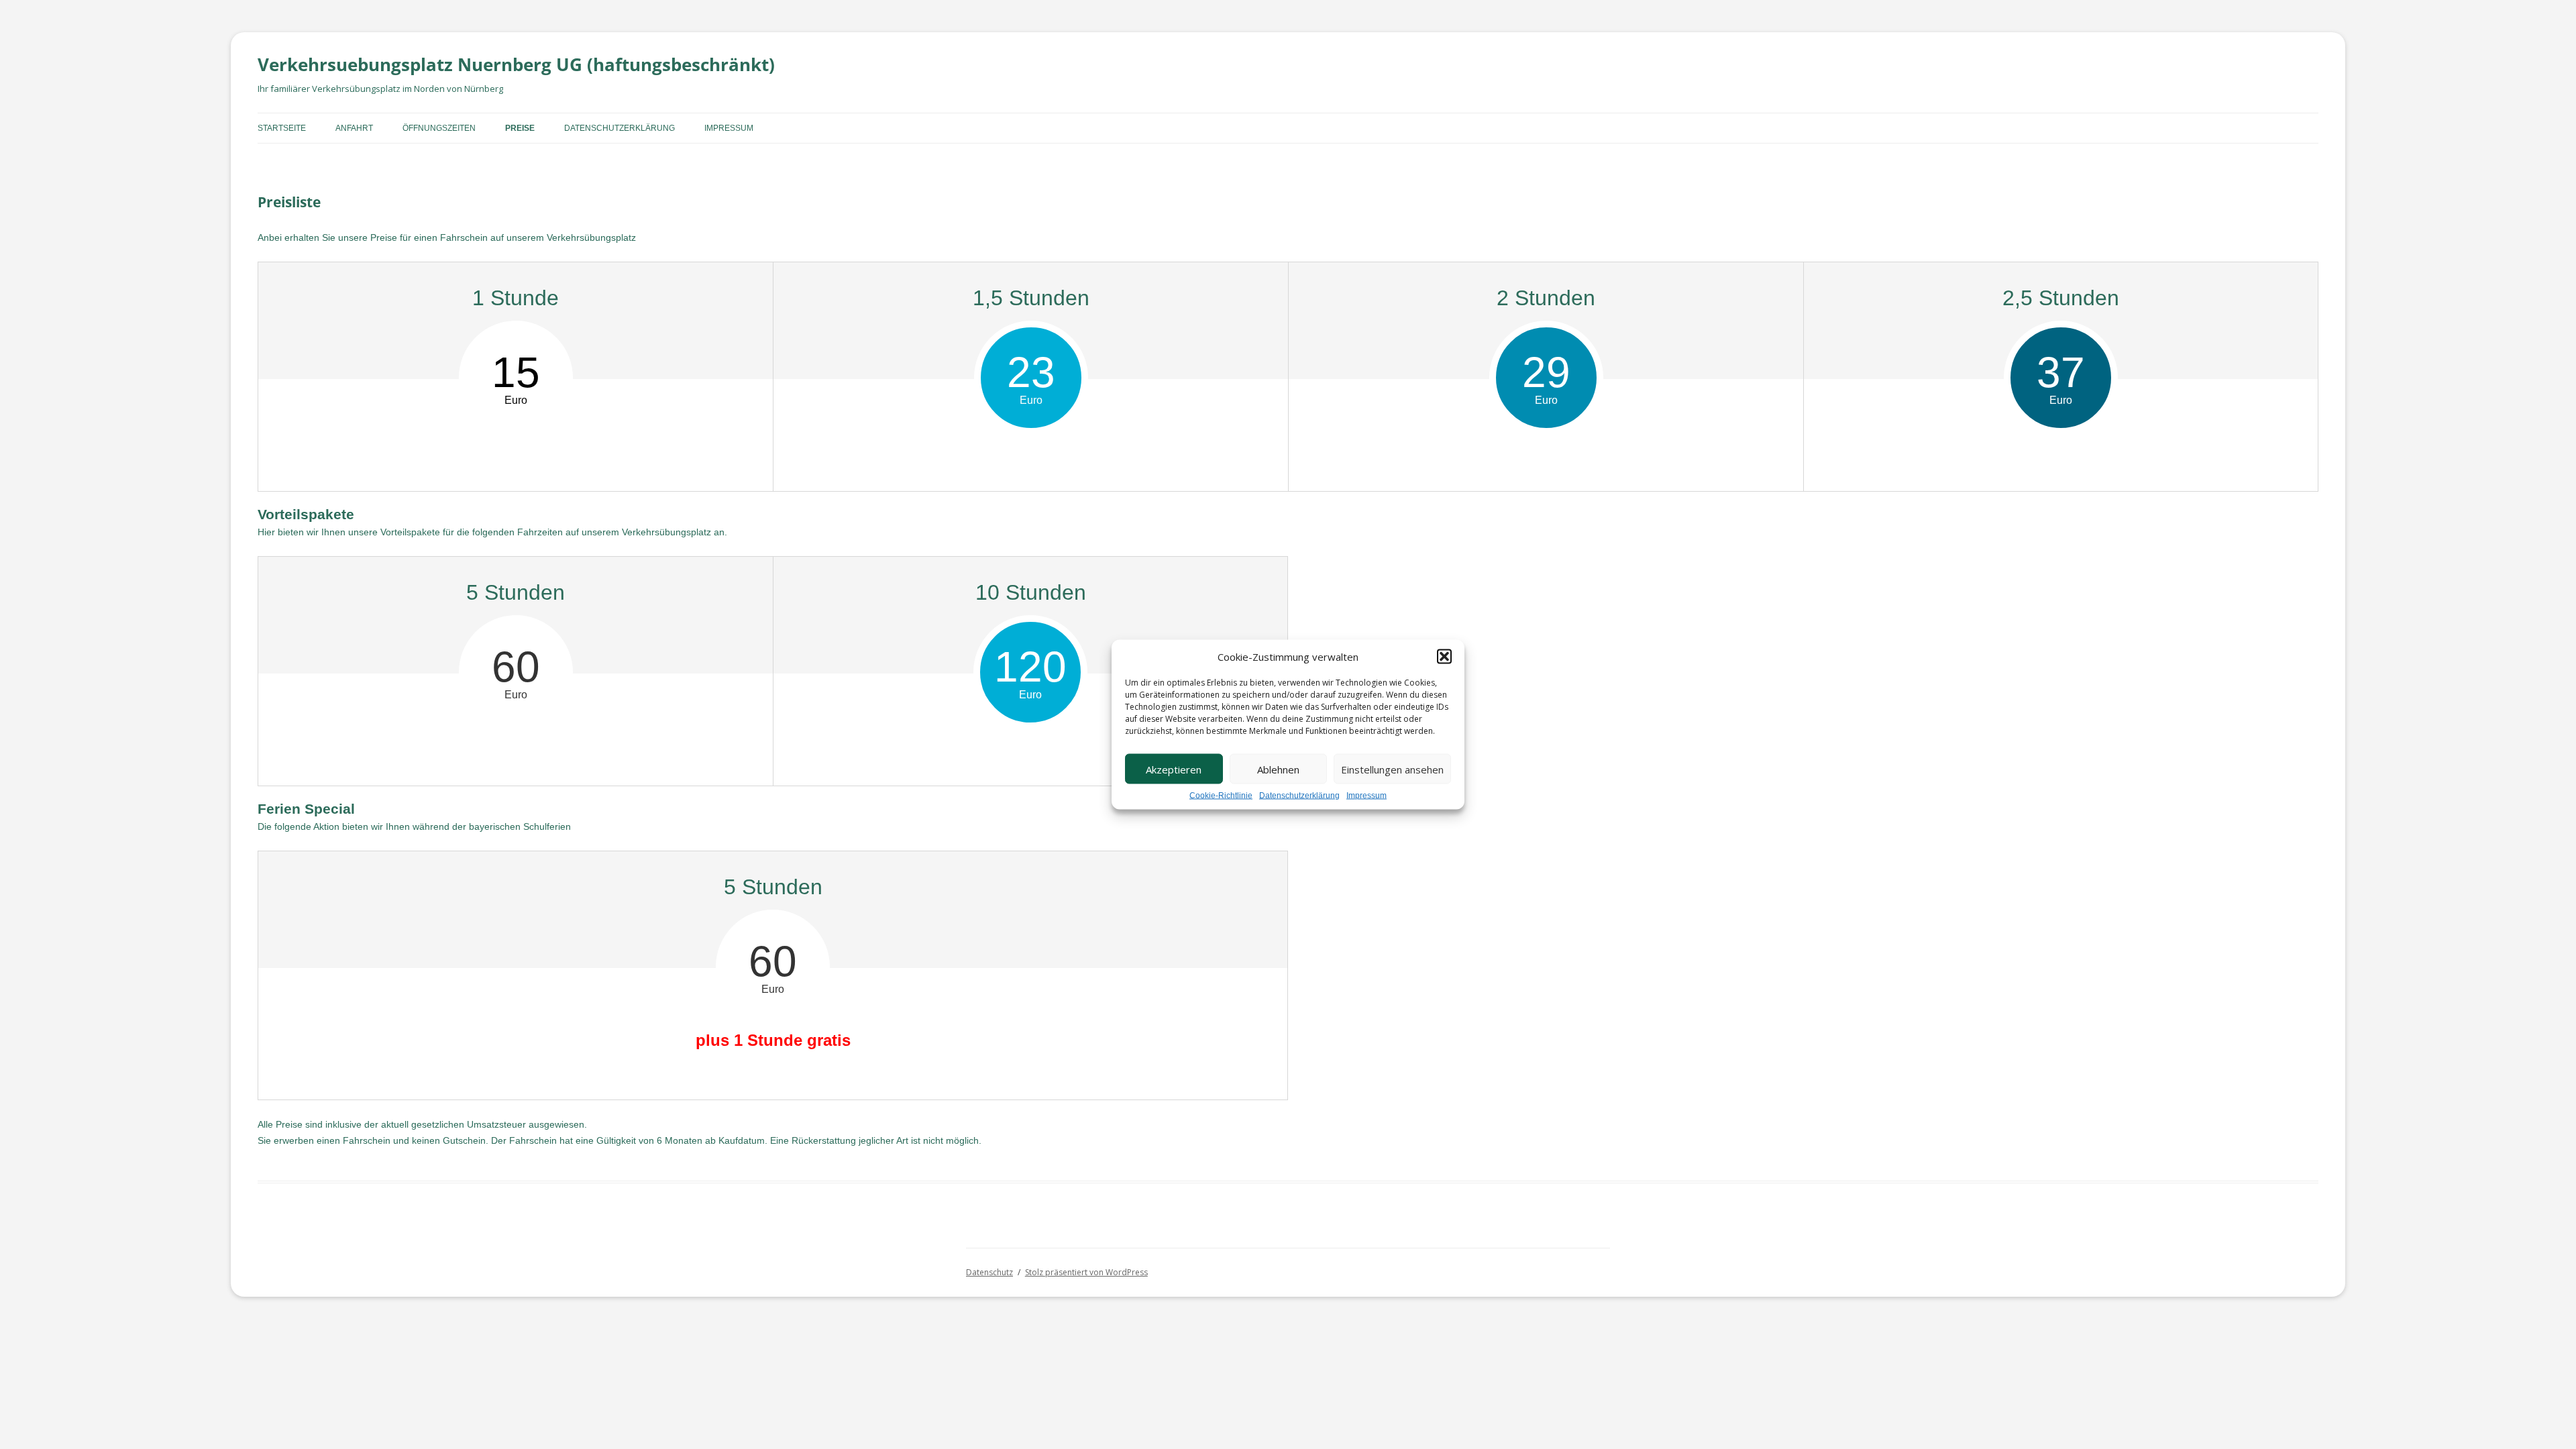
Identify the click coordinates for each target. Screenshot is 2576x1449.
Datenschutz (989, 1272)
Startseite (282, 128)
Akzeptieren (1174, 769)
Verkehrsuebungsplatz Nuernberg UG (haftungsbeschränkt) (516, 64)
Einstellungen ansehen (1392, 769)
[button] (1444, 657)
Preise (520, 128)
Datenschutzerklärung (1299, 796)
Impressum (1366, 796)
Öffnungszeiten (439, 128)
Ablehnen (1278, 769)
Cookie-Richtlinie (1221, 796)
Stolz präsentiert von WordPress (1086, 1272)
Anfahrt (354, 128)
